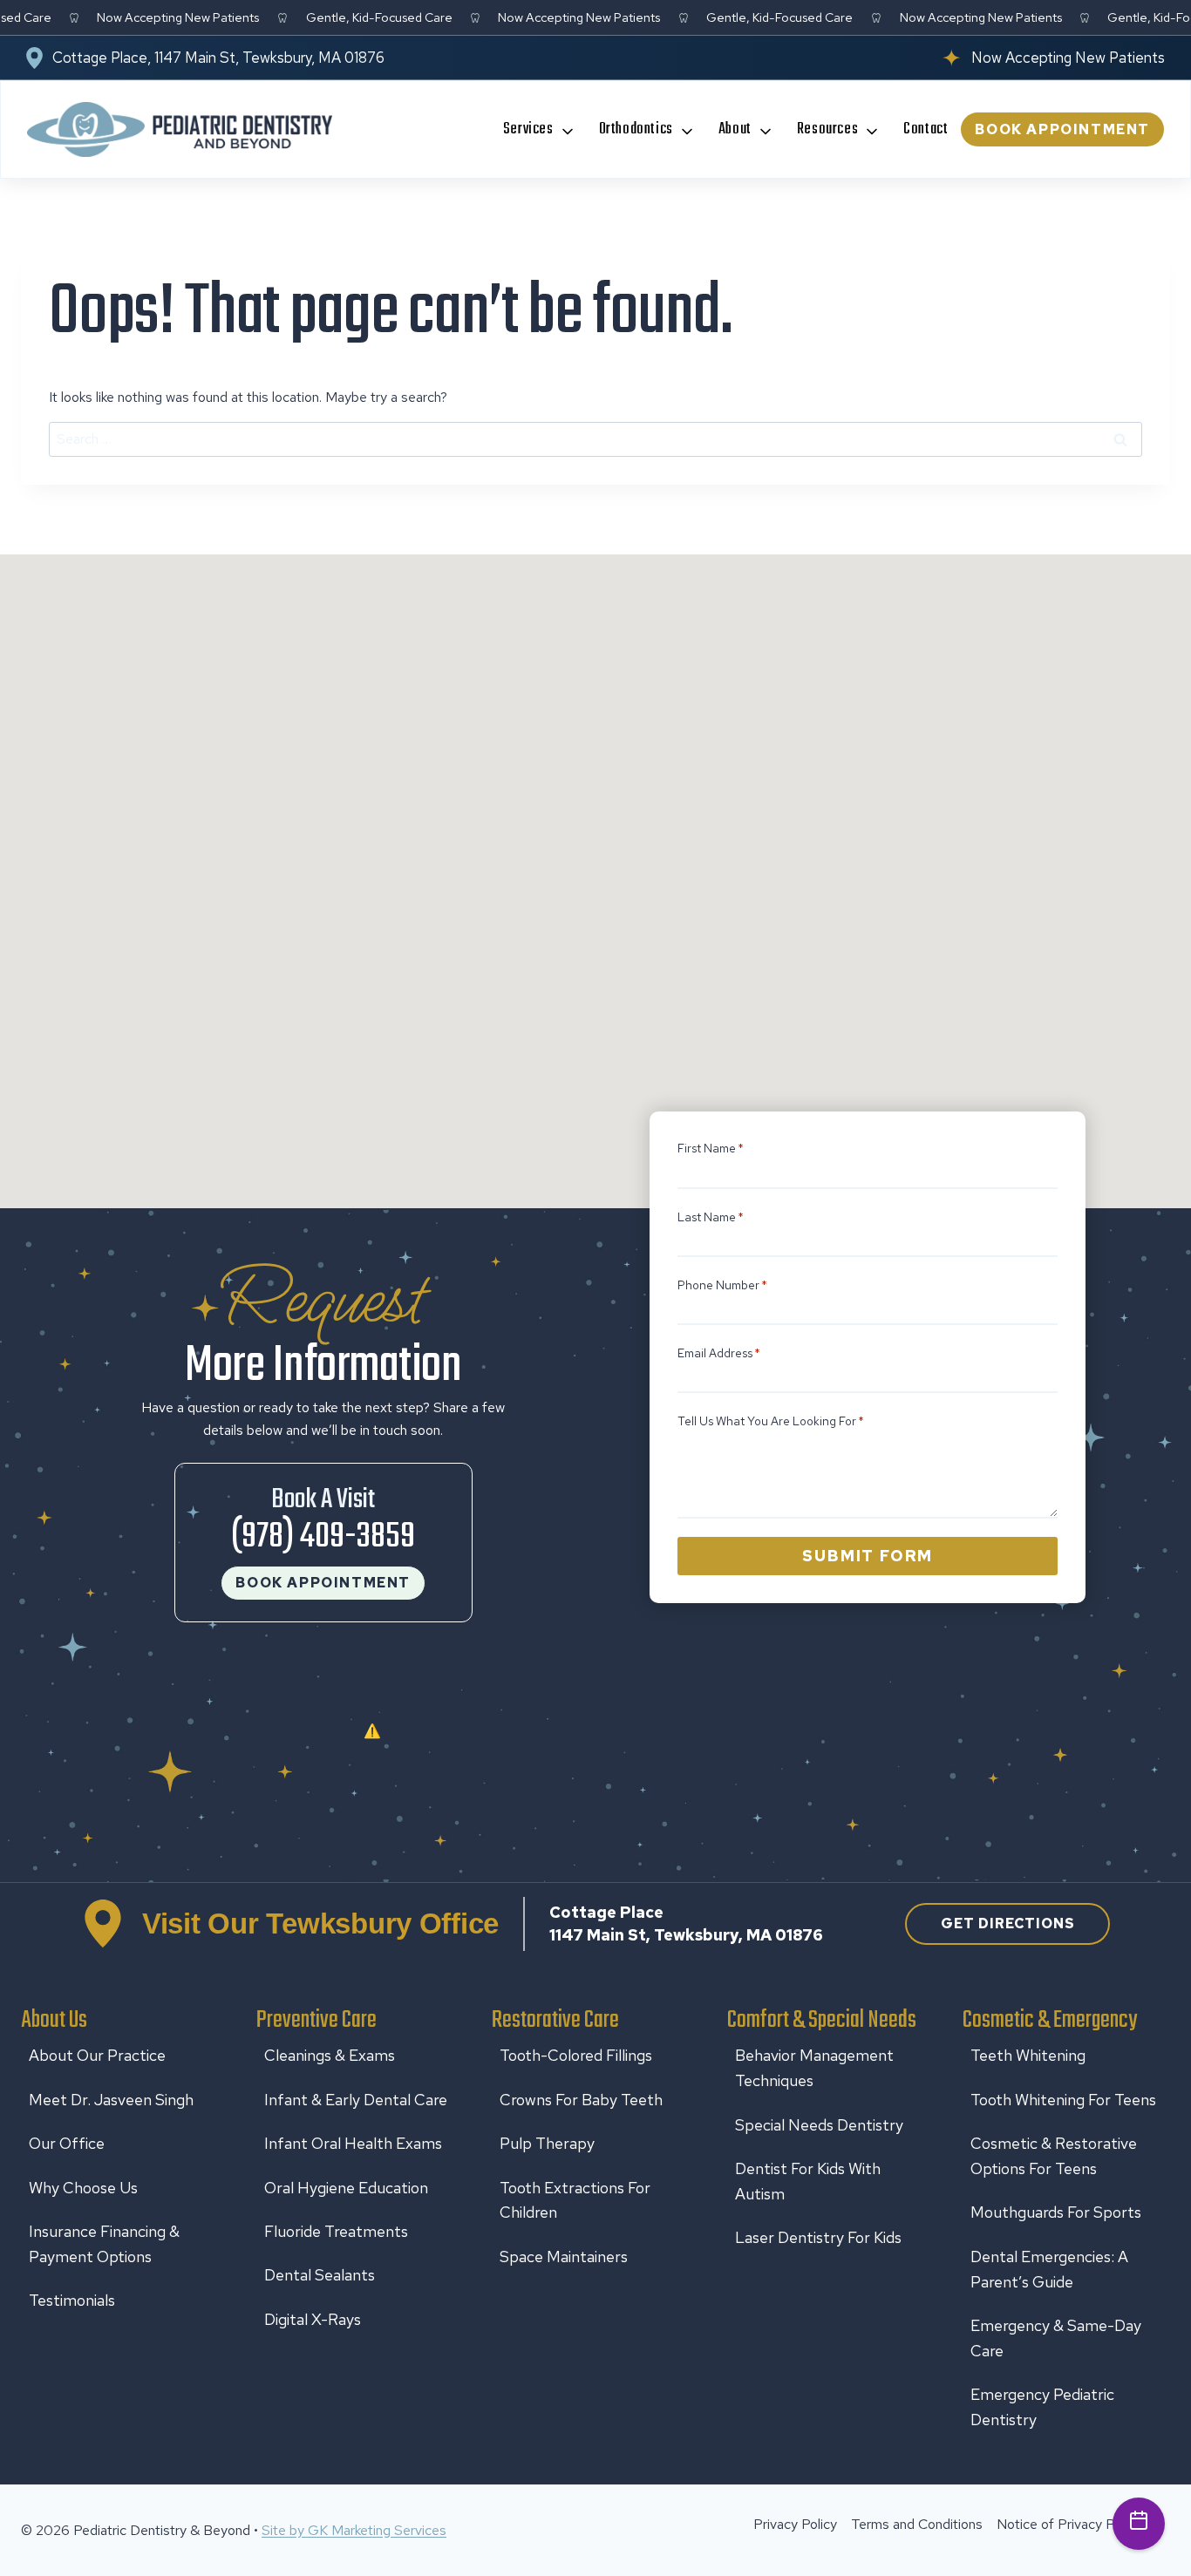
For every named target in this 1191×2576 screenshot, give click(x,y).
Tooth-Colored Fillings (576, 2055)
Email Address (719, 1353)
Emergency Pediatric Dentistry (1042, 2407)
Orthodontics (636, 129)
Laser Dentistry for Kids (818, 2237)
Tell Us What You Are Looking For (771, 1421)
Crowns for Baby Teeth (581, 2100)
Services (528, 129)
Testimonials (72, 2300)
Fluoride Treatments (336, 2231)
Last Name (711, 1217)
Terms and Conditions (917, 2524)
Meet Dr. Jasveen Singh (111, 2100)
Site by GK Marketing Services (354, 2530)
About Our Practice (97, 2055)
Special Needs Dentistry (819, 2125)
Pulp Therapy (547, 2143)
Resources (827, 129)
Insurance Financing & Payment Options (104, 2244)
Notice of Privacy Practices (1080, 2524)
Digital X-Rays (313, 2319)
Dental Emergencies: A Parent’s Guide (1049, 2269)
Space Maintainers (564, 2257)
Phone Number (722, 1285)
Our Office (67, 2143)
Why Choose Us (83, 2188)
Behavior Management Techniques (814, 2068)
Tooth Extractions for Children (575, 2200)
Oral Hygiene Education (346, 2188)
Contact (926, 129)
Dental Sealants (320, 2275)
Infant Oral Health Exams (353, 2143)
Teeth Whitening (1028, 2055)
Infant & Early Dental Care (356, 2100)
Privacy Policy (795, 2524)
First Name (711, 1148)
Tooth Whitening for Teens (1063, 2100)
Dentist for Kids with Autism (808, 2181)
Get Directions (1008, 1924)
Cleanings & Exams (330, 2055)
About (735, 129)
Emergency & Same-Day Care (1056, 2338)
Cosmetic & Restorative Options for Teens (1054, 2156)
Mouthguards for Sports (1056, 2212)
